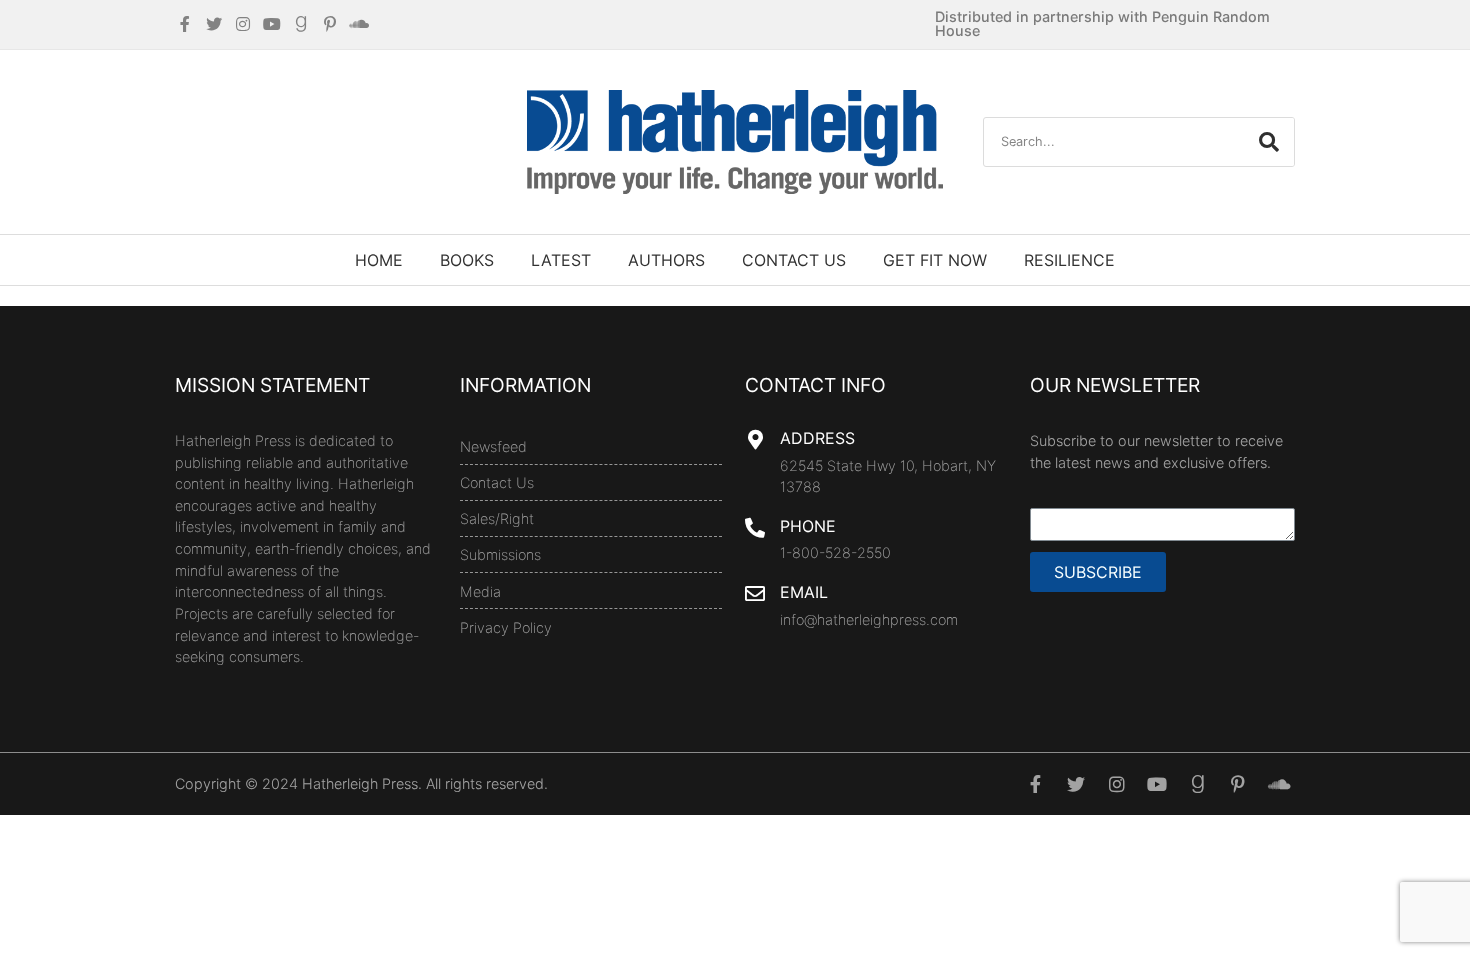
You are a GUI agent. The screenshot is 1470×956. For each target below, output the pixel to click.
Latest (561, 260)
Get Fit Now (935, 260)
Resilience (1069, 260)
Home (379, 260)
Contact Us (794, 260)
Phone (808, 526)
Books (467, 260)
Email (804, 592)
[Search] (1269, 142)
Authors (666, 260)
